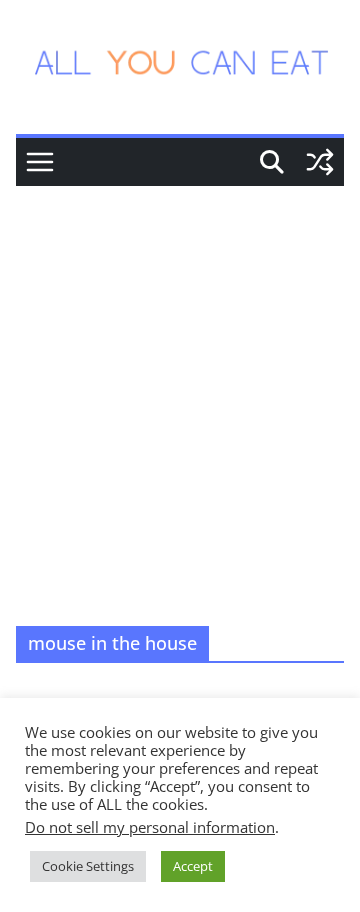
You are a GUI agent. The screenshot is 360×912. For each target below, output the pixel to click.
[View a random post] (320, 162)
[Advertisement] (180, 376)
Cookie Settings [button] (88, 866)
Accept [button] (193, 866)
